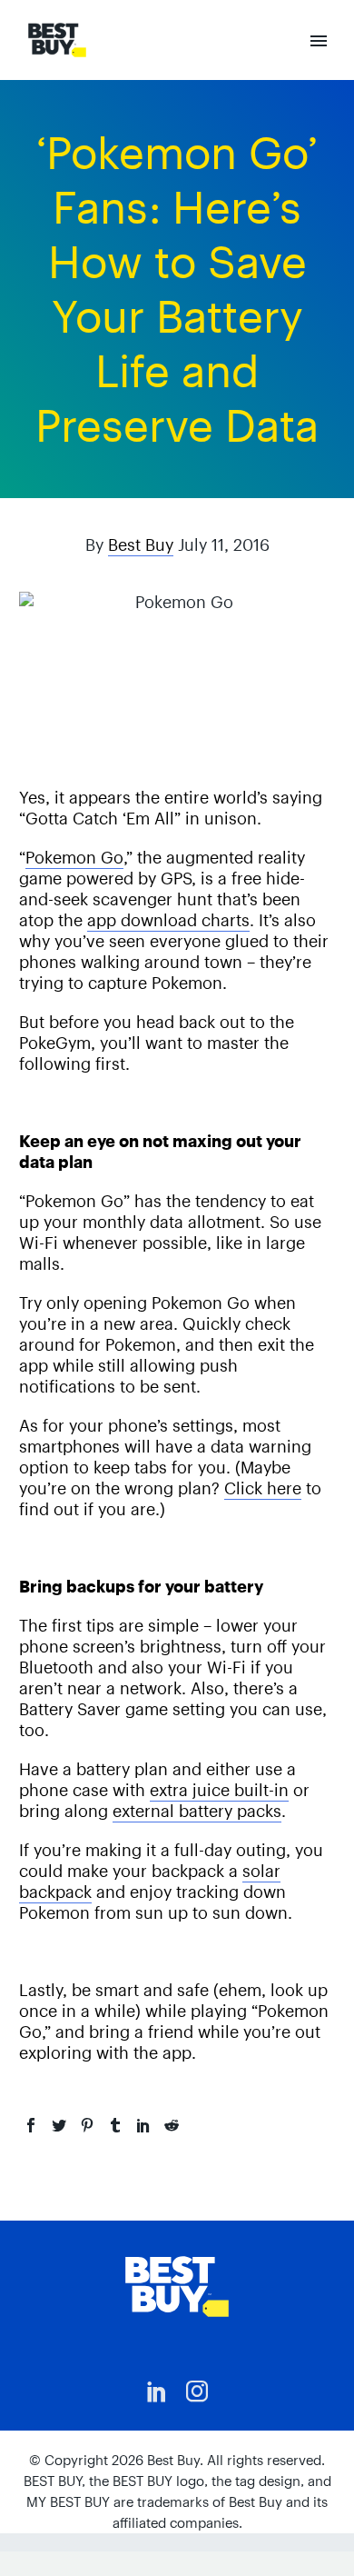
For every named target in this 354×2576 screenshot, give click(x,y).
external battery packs (197, 1811)
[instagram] (197, 2391)
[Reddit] (172, 2125)
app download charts (168, 920)
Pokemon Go (74, 858)
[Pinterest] (87, 2125)
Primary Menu (319, 41)
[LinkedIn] (143, 2125)
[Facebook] (31, 2125)
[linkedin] (157, 2391)
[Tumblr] (115, 2125)
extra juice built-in (219, 1790)
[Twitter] (59, 2125)
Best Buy (141, 545)
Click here (263, 1488)
